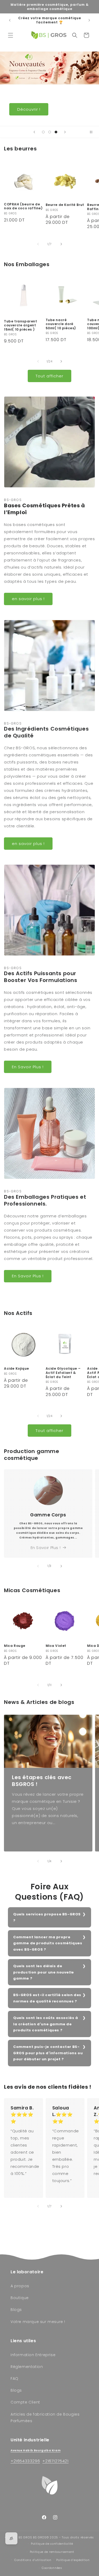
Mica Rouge (15, 1646)
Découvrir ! (70, 109)
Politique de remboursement (52, 2552)
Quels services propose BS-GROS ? (47, 1917)
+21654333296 (25, 2461)
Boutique (20, 2298)
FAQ (15, 2378)
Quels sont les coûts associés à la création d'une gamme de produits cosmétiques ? (46, 2024)
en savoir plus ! (28, 599)
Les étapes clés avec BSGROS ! (42, 1781)
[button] (11, 35)
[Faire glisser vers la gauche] (38, 244)
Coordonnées (52, 2568)
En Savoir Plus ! (28, 1067)
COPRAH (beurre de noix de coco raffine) (23, 206)
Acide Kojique (16, 1369)
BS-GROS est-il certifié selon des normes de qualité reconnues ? (47, 1998)
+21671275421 (55, 2461)
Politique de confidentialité (52, 2544)
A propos (20, 2286)
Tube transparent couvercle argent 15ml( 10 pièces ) (21, 325)
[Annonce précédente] (10, 20)
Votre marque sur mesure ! (38, 2322)
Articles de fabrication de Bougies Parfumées (45, 2418)
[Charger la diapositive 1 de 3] (43, 132)
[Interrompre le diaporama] (93, 132)
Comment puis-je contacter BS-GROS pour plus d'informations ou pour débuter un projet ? (48, 2053)
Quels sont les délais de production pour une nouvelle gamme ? (44, 1972)
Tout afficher (49, 376)
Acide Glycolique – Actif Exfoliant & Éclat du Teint (63, 1373)
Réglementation (27, 2367)
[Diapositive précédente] (34, 132)
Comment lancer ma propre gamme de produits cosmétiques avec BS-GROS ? (48, 1943)
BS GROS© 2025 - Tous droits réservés (63, 2537)
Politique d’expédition (73, 2560)
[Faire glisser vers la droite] (61, 244)
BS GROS (25, 2537)
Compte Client (25, 2402)
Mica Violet (56, 1646)
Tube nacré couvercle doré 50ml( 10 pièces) (61, 324)
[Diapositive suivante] (65, 132)
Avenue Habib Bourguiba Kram (36, 2450)
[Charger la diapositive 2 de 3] (50, 132)
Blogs (16, 2310)
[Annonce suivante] (89, 20)
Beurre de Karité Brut (65, 205)
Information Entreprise (33, 2355)
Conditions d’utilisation (33, 2560)
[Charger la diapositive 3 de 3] (56, 132)
